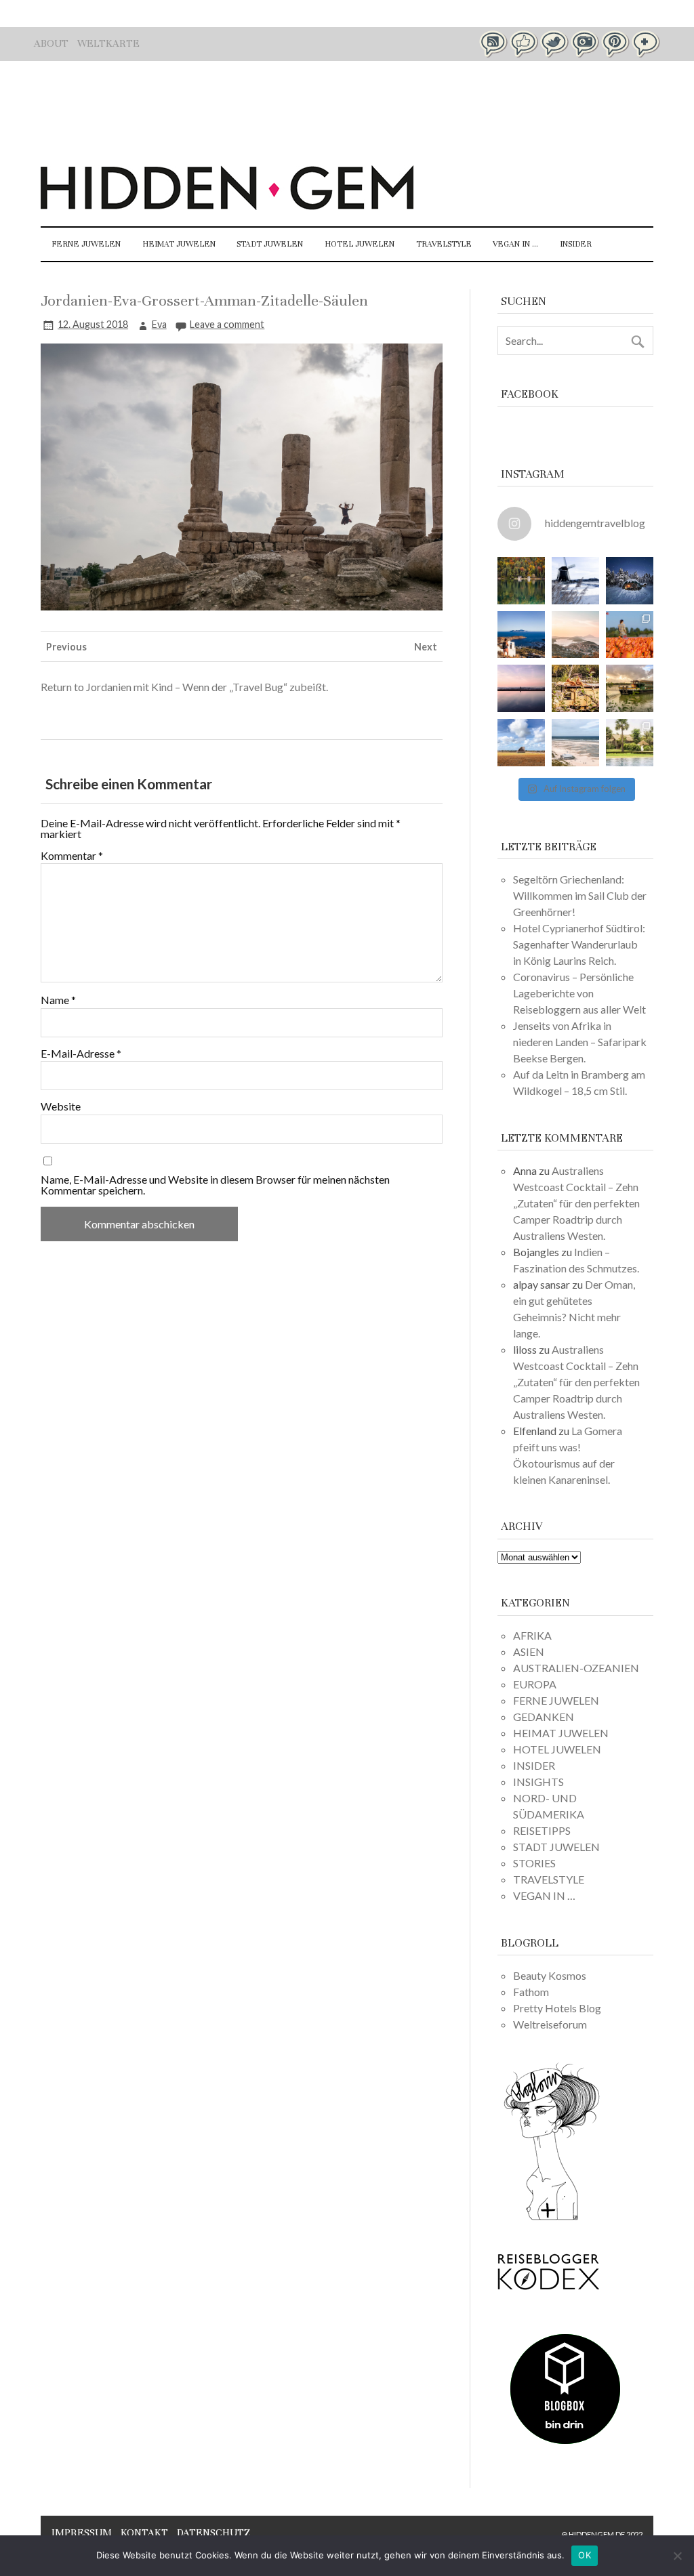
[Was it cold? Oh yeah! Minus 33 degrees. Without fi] (630, 581)
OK (585, 2555)
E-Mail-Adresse (81, 1054)
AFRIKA (532, 1635)
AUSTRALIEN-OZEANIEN (576, 1668)
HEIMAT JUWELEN (179, 244)
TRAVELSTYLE (444, 244)
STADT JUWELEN (270, 244)
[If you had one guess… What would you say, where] (630, 688)
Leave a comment (227, 324)
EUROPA (535, 1684)
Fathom (531, 1992)
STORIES (534, 1863)
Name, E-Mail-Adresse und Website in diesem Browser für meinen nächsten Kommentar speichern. (215, 1185)
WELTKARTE (108, 43)
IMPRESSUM (82, 2533)
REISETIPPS (542, 1830)
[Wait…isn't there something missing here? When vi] (521, 743)
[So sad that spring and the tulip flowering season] (630, 635)
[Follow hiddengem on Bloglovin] (552, 2218)
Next (426, 647)
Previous (66, 647)
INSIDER (576, 244)
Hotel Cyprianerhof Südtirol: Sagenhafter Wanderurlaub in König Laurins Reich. (579, 944)
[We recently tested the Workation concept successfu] (521, 581)
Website (61, 1106)
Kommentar (72, 856)
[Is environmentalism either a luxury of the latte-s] (630, 743)
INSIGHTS (538, 1782)
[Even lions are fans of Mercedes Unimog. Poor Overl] (575, 688)
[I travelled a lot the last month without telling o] (575, 743)
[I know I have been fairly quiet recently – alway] (521, 688)
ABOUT (51, 43)
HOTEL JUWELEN (360, 244)
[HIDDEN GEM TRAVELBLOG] (227, 206)
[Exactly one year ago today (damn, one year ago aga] (575, 581)
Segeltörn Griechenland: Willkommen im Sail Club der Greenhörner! (580, 895)
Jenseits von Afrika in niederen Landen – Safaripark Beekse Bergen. (580, 1042)
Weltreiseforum (550, 2024)
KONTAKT (144, 2533)
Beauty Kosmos (550, 1975)
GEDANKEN (544, 1717)
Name (58, 1000)
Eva (159, 324)
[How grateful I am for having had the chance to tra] (575, 635)
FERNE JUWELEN (86, 244)
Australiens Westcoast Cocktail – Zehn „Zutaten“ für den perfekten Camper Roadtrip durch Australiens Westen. (576, 1203)
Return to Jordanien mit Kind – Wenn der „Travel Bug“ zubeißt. (184, 687)
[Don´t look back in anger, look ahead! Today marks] (521, 635)
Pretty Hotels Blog (557, 2008)
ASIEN (529, 1651)
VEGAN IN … (515, 244)
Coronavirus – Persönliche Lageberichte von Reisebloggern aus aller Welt (579, 993)
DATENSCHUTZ (213, 2533)
